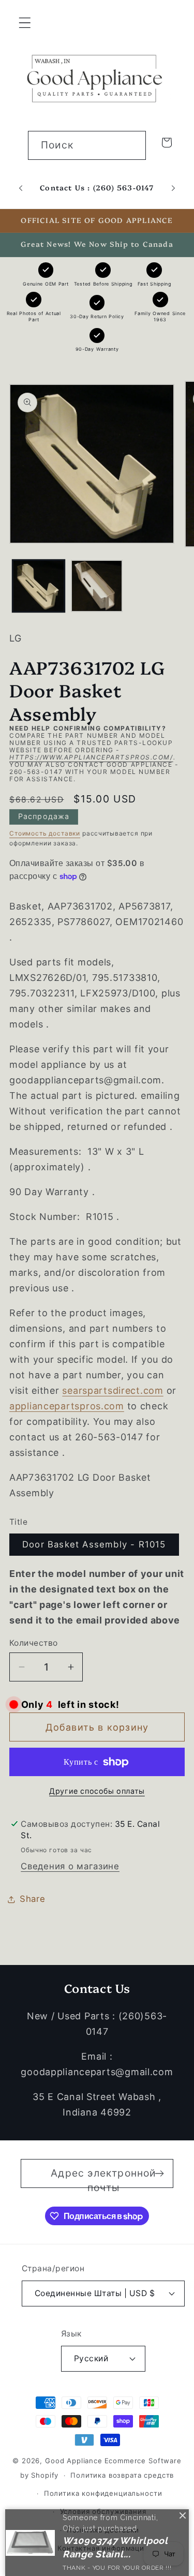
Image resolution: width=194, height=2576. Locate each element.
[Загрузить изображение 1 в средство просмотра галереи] (39, 586)
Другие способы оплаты (97, 1791)
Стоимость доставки (45, 833)
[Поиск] (132, 145)
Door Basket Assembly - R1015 (94, 1544)
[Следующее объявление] (173, 188)
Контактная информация (103, 2548)
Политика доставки (103, 2530)
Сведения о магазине (70, 1866)
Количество (34, 1643)
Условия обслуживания (103, 2511)
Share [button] (33, 1899)
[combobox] (87, 145)
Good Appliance (74, 2461)
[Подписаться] (159, 2173)
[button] (25, 23)
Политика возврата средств (122, 2475)
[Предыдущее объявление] (21, 188)
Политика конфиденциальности (103, 2493)
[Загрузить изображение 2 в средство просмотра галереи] (97, 586)
